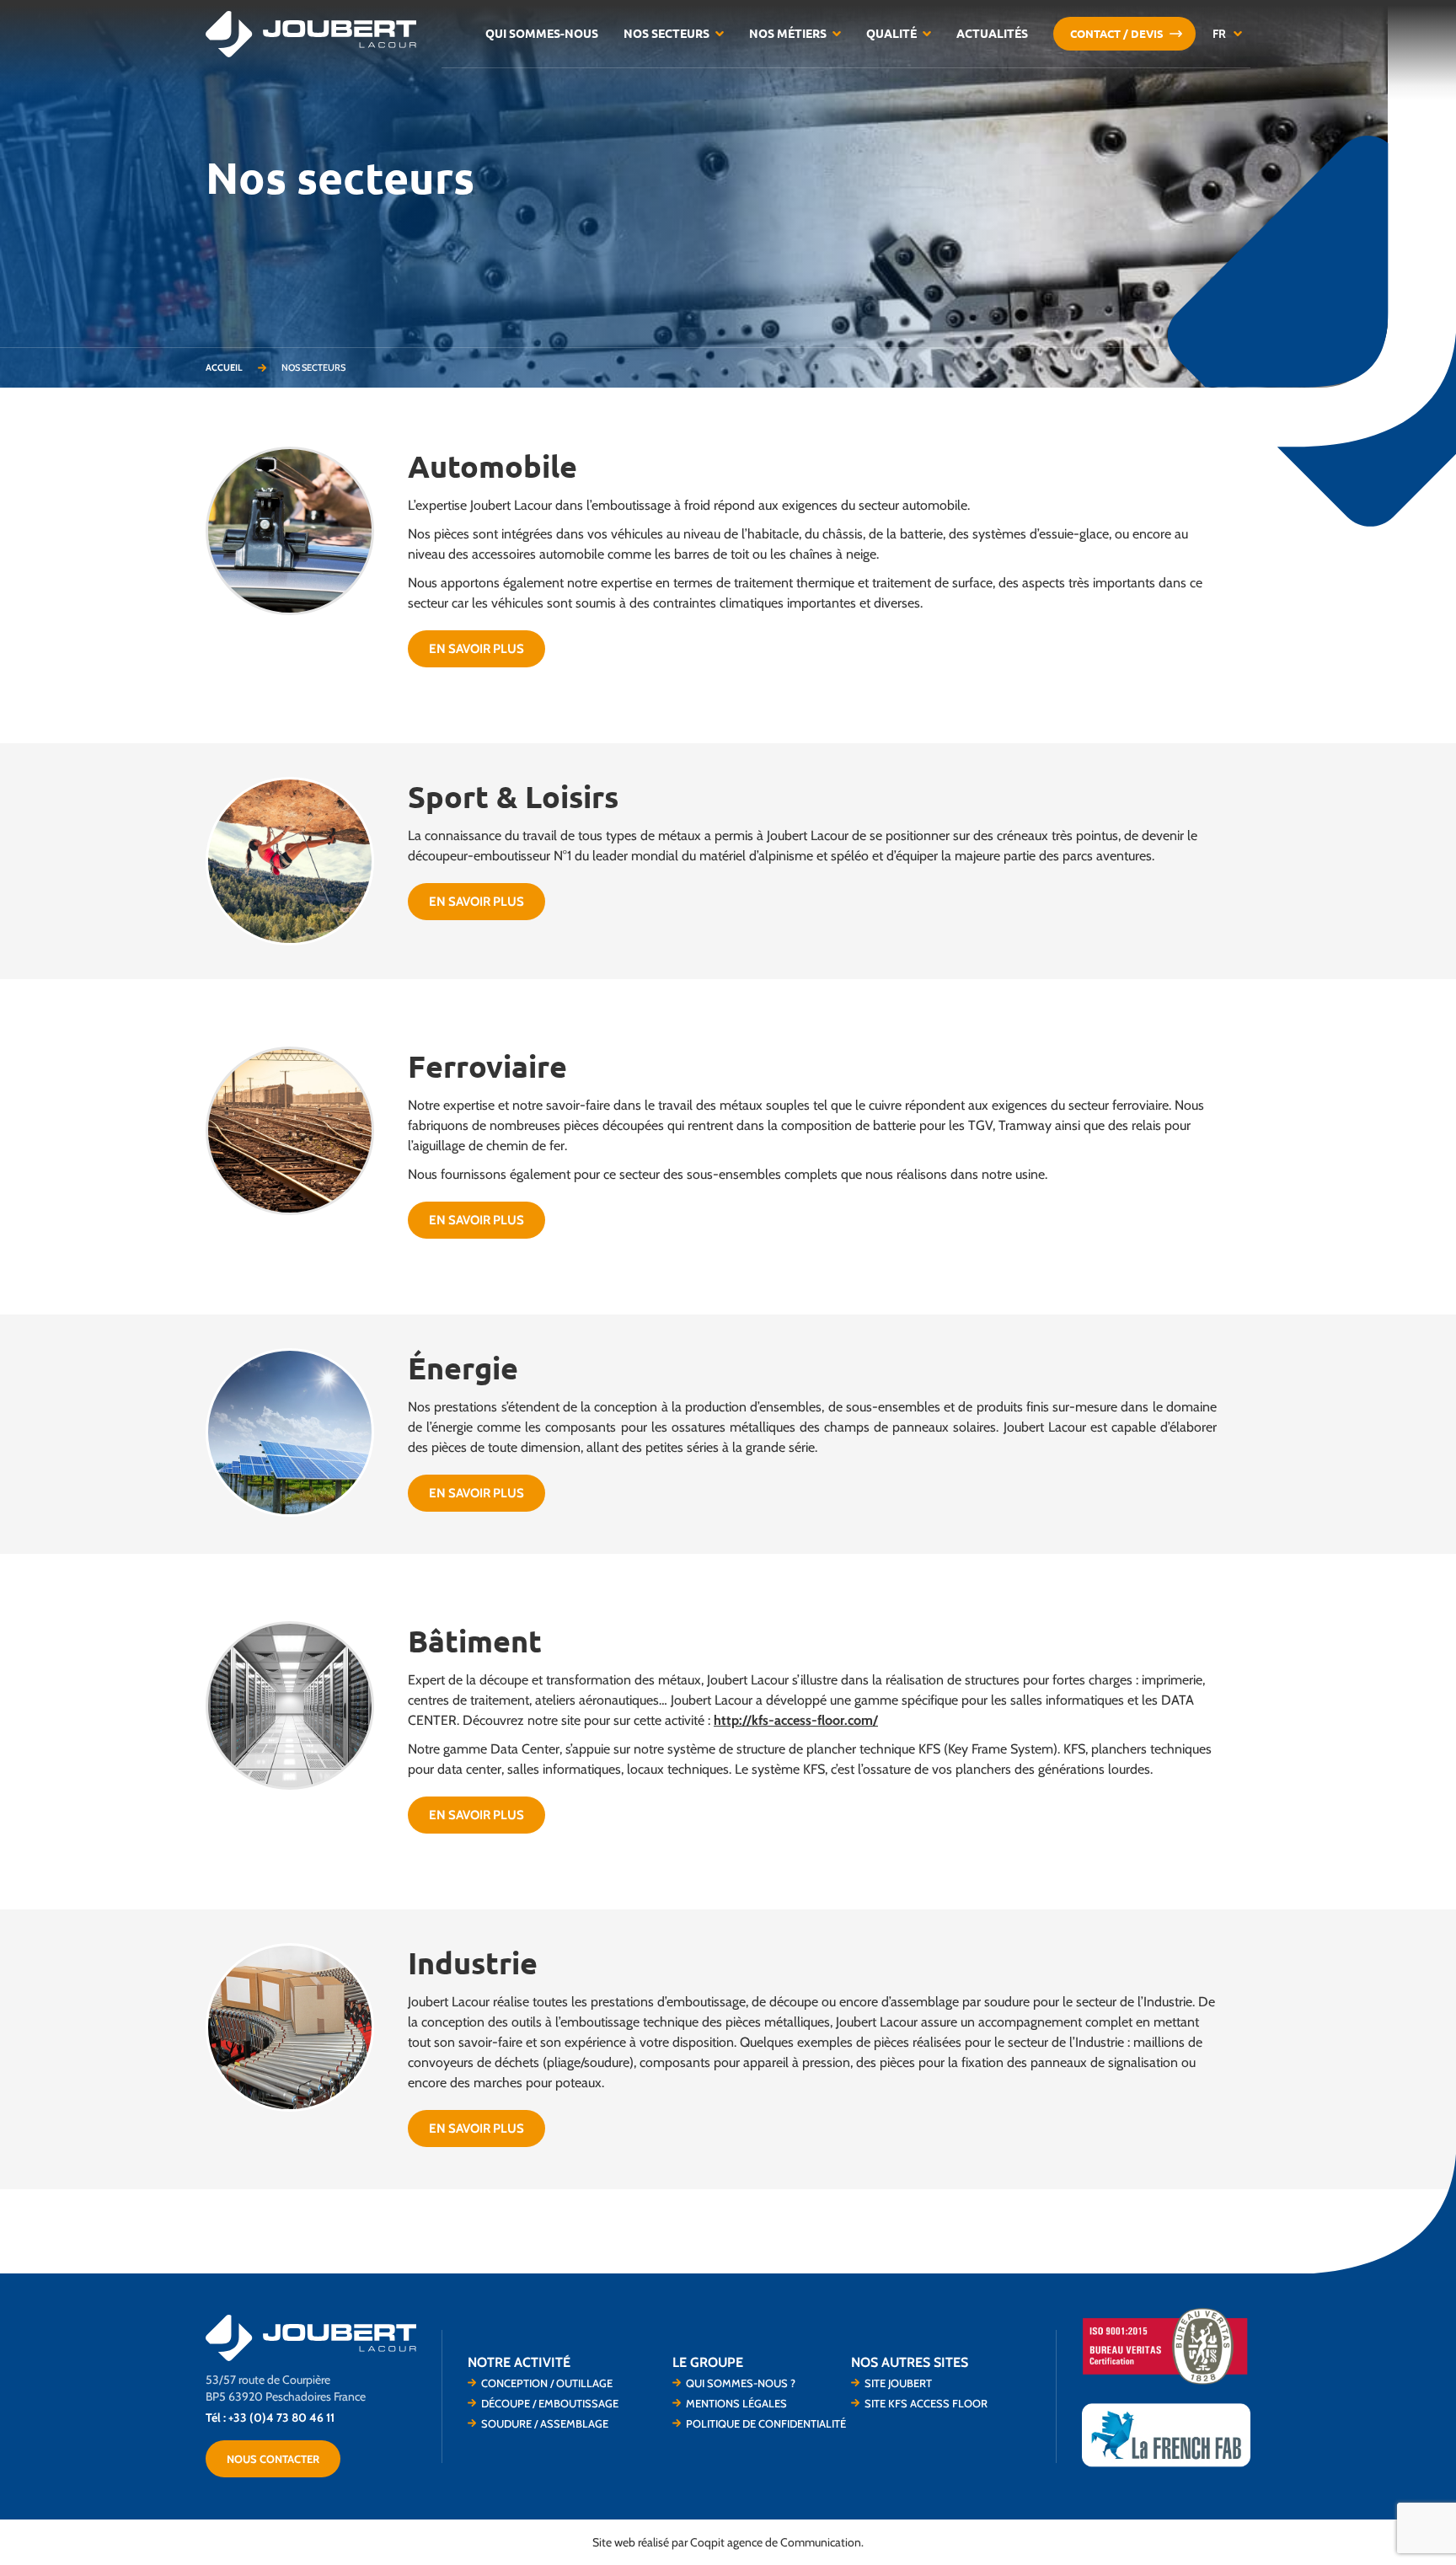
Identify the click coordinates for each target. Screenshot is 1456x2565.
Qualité (891, 34)
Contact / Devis (1117, 34)
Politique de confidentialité (766, 2423)
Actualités (992, 34)
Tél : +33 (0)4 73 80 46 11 (270, 2418)
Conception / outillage (547, 2383)
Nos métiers (788, 34)
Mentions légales (736, 2403)
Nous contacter (273, 2459)
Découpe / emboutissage (550, 2403)
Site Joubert (898, 2383)
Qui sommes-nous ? (741, 2383)
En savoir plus (476, 649)
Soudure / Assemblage (545, 2423)
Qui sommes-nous (542, 34)
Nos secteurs (666, 34)
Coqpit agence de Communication (776, 2542)
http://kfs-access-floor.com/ (796, 1720)
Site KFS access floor (926, 2403)
